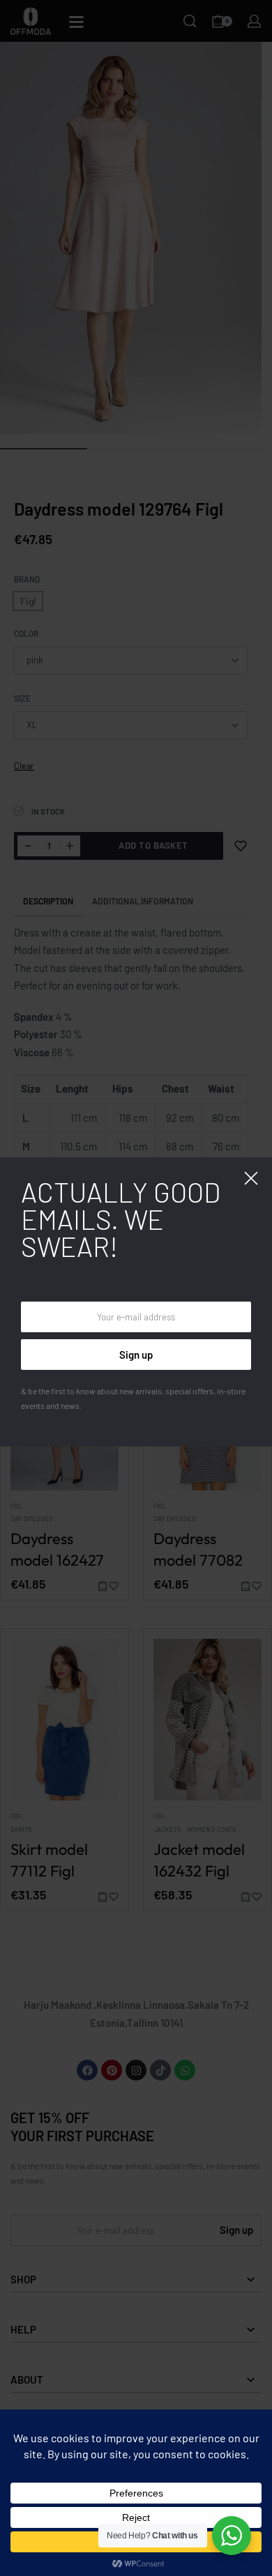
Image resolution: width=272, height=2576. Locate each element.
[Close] (251, 1178)
